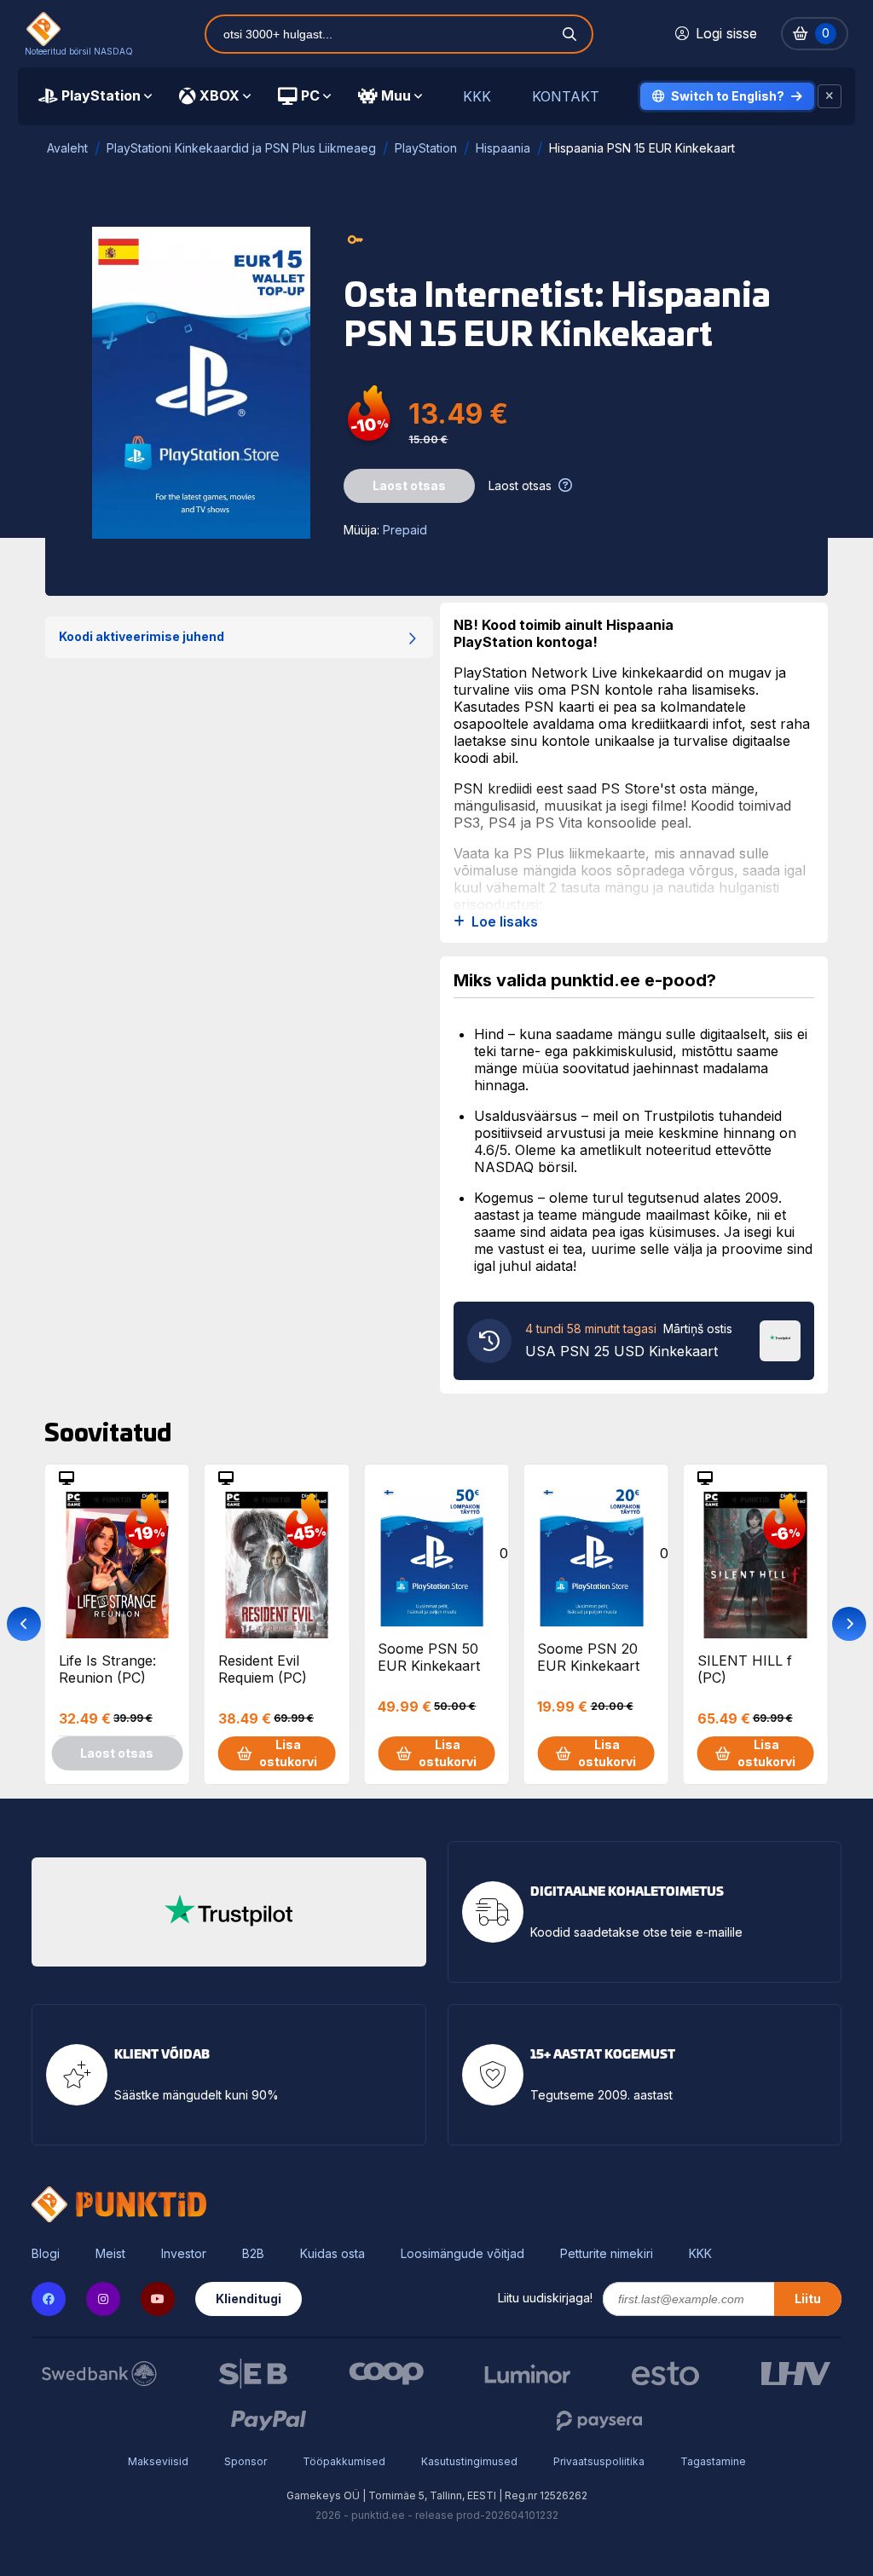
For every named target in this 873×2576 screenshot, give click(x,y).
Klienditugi (249, 2299)
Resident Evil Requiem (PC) (263, 1669)
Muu (396, 95)
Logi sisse (726, 33)
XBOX (220, 95)
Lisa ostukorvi (288, 1753)
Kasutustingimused (469, 2461)
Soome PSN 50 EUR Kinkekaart (429, 1657)
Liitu (808, 2299)
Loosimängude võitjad (463, 2254)
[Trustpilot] (780, 1339)
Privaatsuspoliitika (599, 2461)
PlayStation (101, 95)
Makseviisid (158, 2461)
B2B (253, 2254)
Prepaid (405, 530)
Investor (184, 2254)
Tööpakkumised (344, 2461)
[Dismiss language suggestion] (830, 96)
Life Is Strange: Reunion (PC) (107, 1669)
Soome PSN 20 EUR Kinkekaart (588, 1657)
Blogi (46, 2254)
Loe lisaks (505, 922)
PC (310, 95)
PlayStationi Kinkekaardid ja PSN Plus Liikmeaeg (241, 148)
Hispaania (503, 148)
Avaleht (67, 148)
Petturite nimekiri (607, 2254)
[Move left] (24, 1624)
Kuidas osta (332, 2254)
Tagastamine (713, 2461)
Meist (110, 2254)
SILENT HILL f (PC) (745, 1669)
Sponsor (246, 2461)
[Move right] (849, 1624)
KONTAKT (566, 97)
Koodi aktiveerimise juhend (142, 636)
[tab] (95, 96)
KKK (477, 97)
